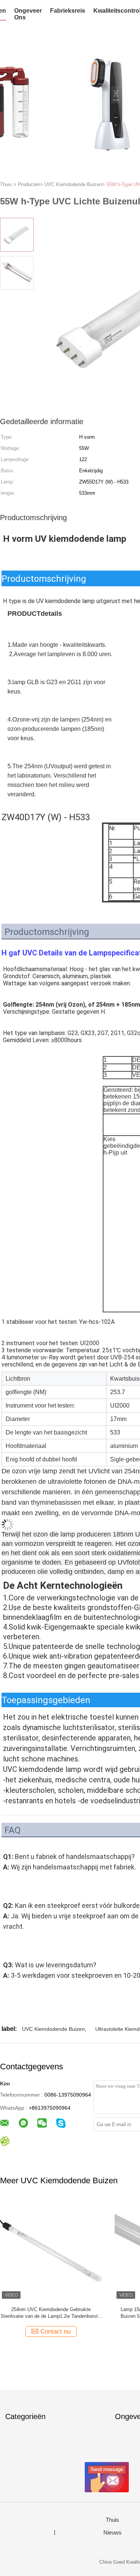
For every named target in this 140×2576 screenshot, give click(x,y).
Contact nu (55, 2331)
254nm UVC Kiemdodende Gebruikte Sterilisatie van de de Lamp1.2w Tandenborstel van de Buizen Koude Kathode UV (51, 2313)
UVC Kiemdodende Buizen (53, 2029)
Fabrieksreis (68, 11)
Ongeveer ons (28, 14)
